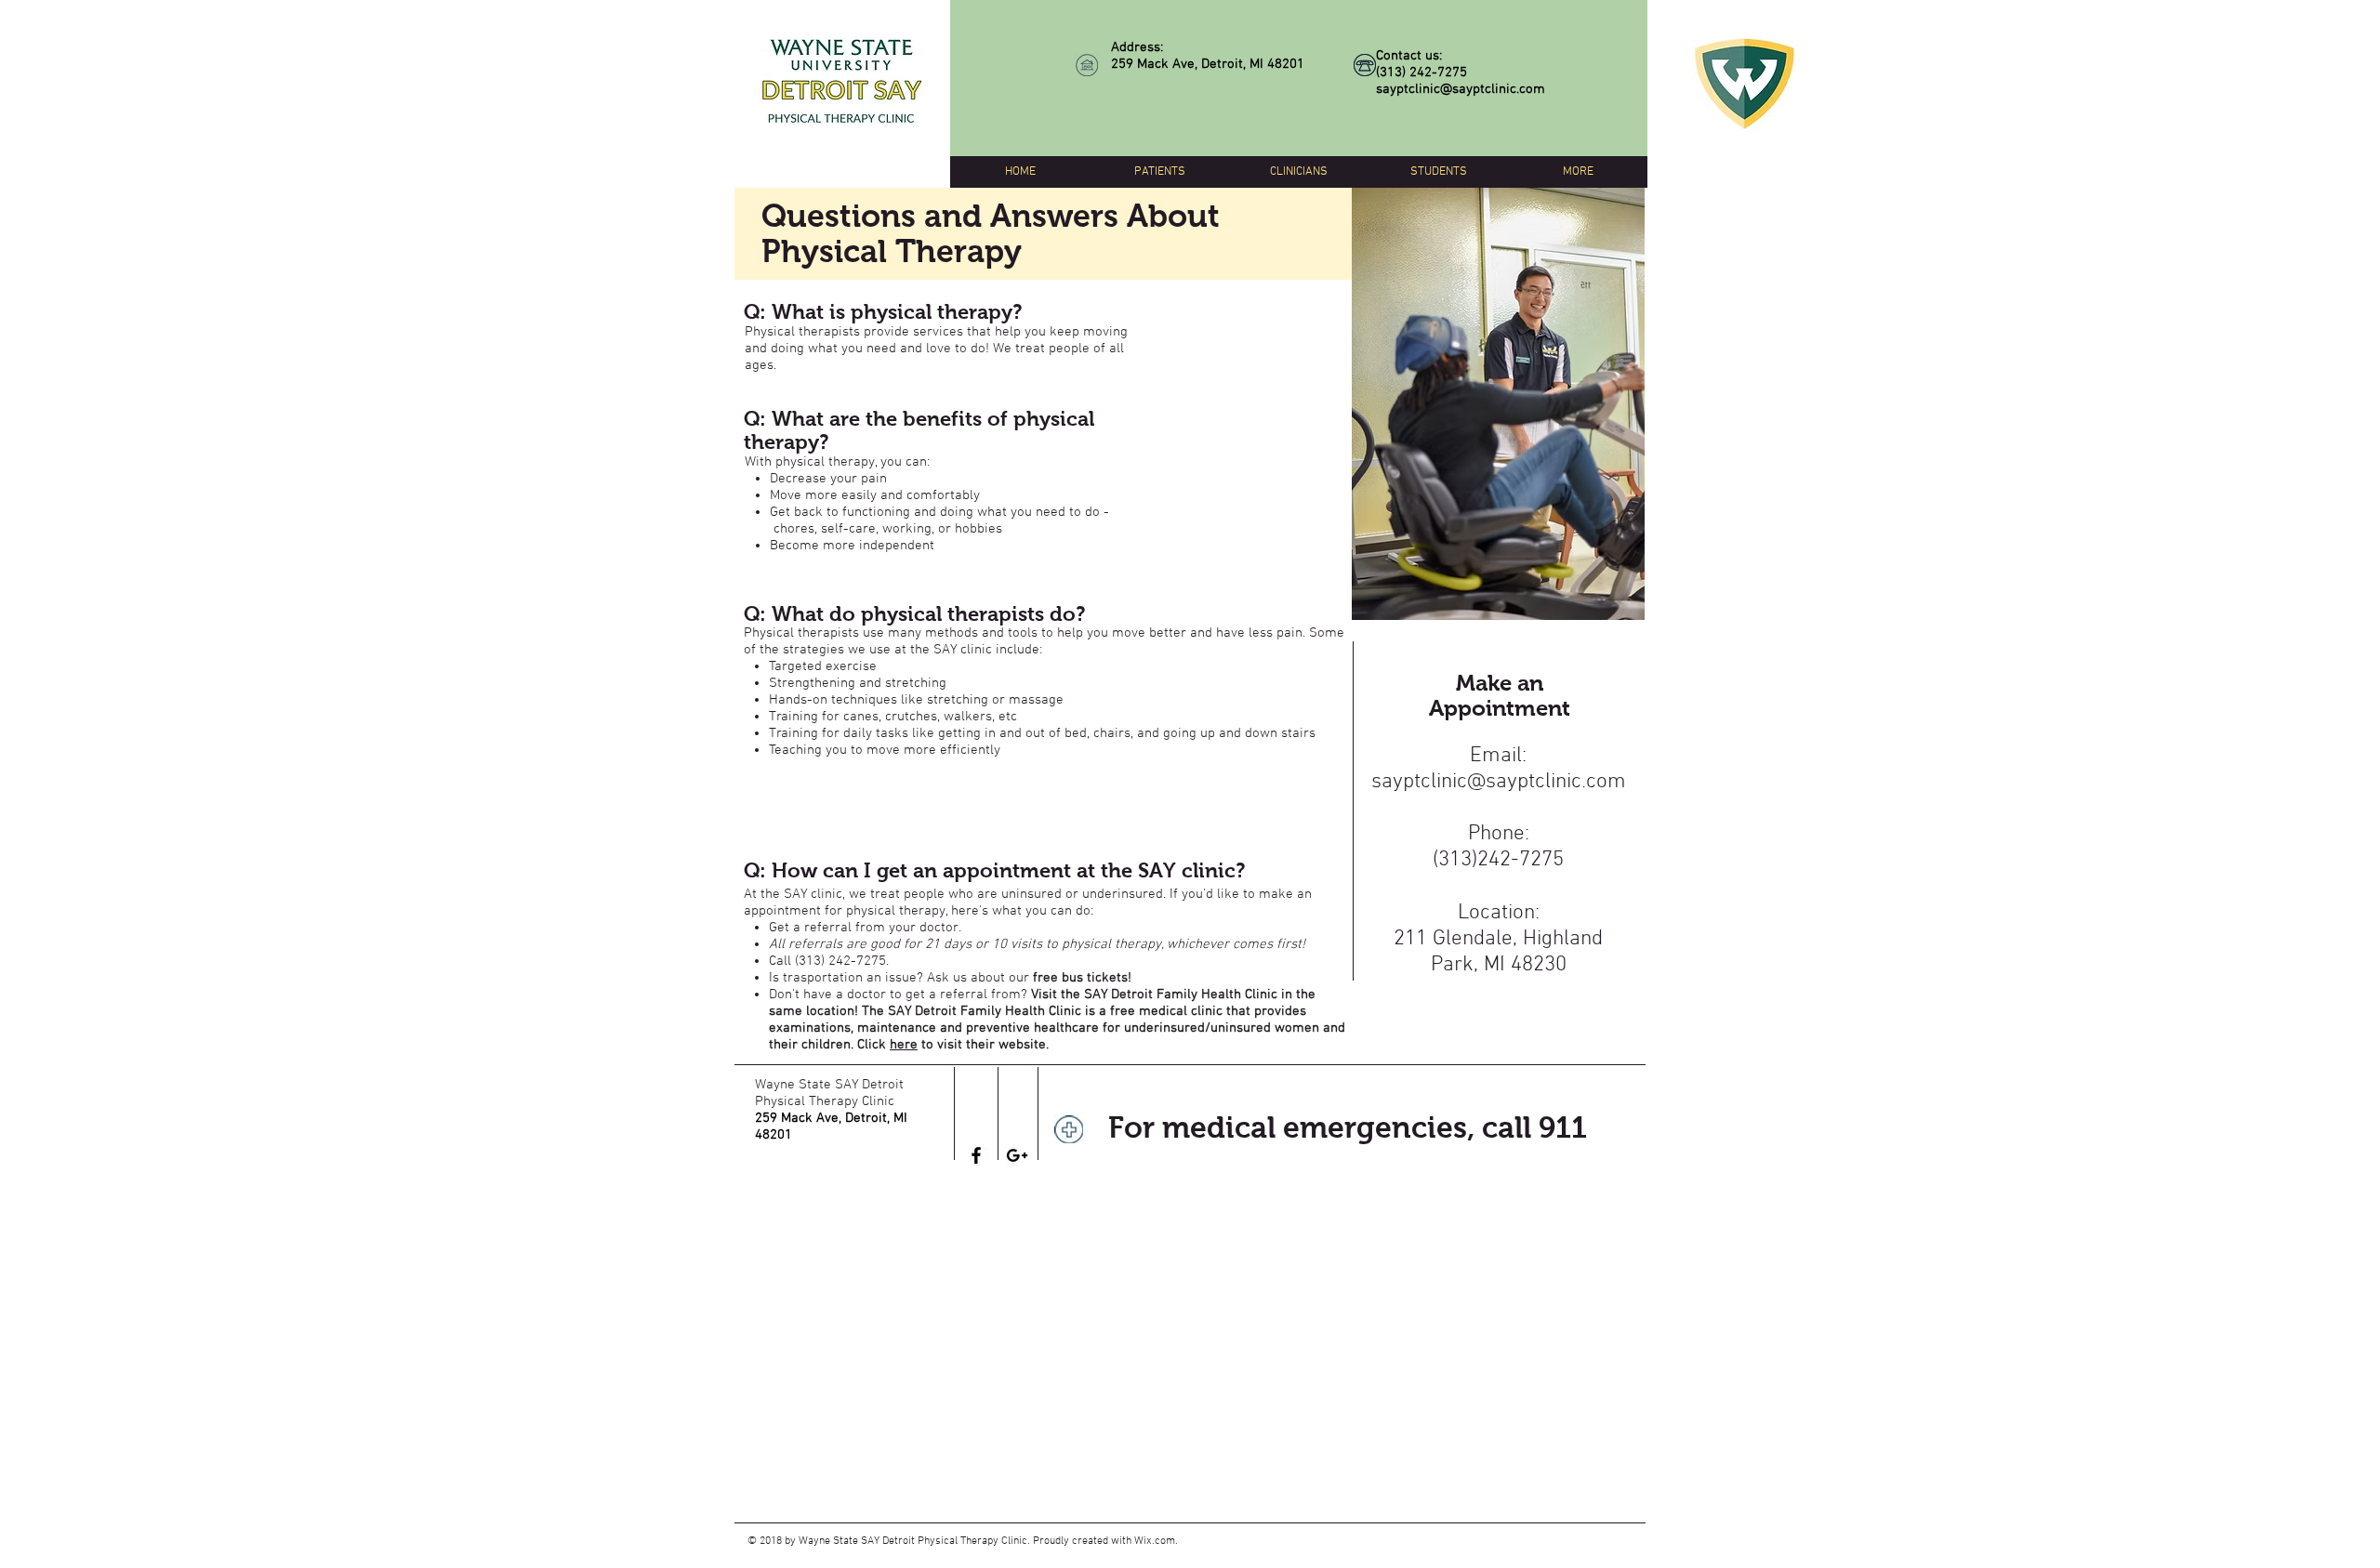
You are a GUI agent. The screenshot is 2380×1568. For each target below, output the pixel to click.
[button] (1159, 172)
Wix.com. (1156, 1541)
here (904, 1045)
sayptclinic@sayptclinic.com (1461, 89)
